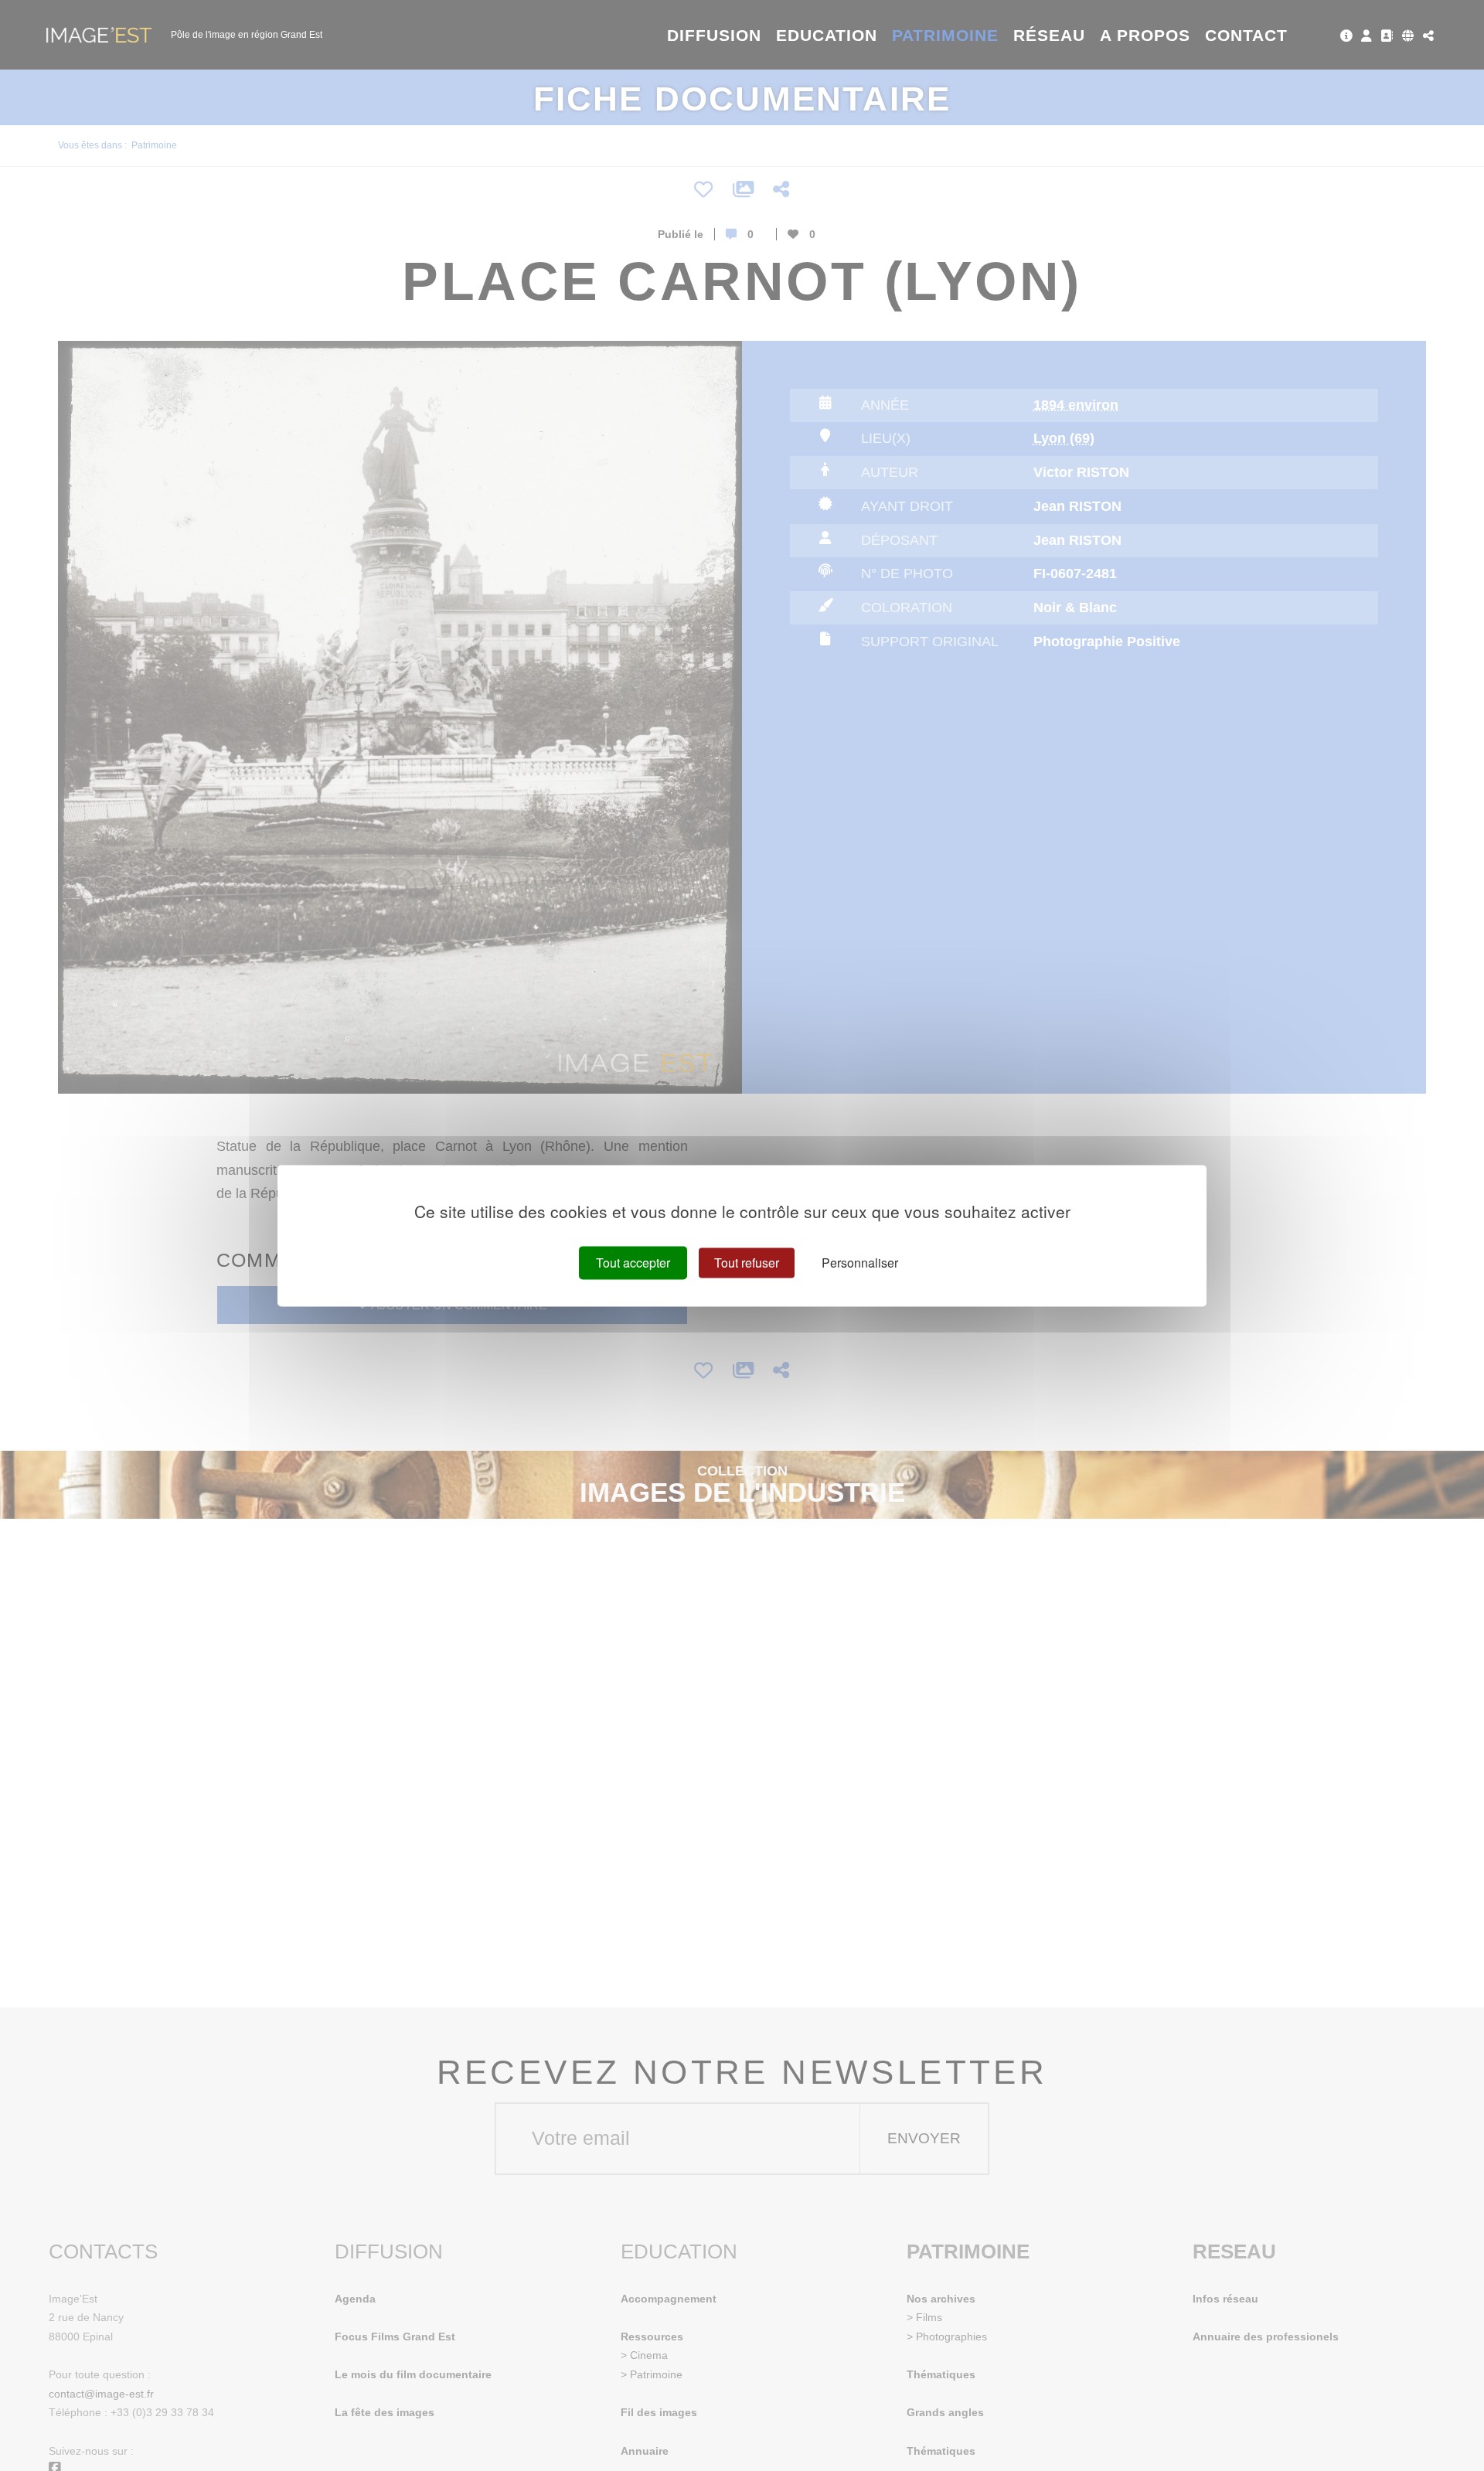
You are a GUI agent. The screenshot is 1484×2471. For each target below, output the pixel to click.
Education (827, 35)
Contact (1246, 35)
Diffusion (715, 35)
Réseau (1049, 35)
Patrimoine (946, 35)
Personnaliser (860, 1263)
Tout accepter (633, 1263)
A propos (1145, 35)
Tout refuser (747, 1263)
